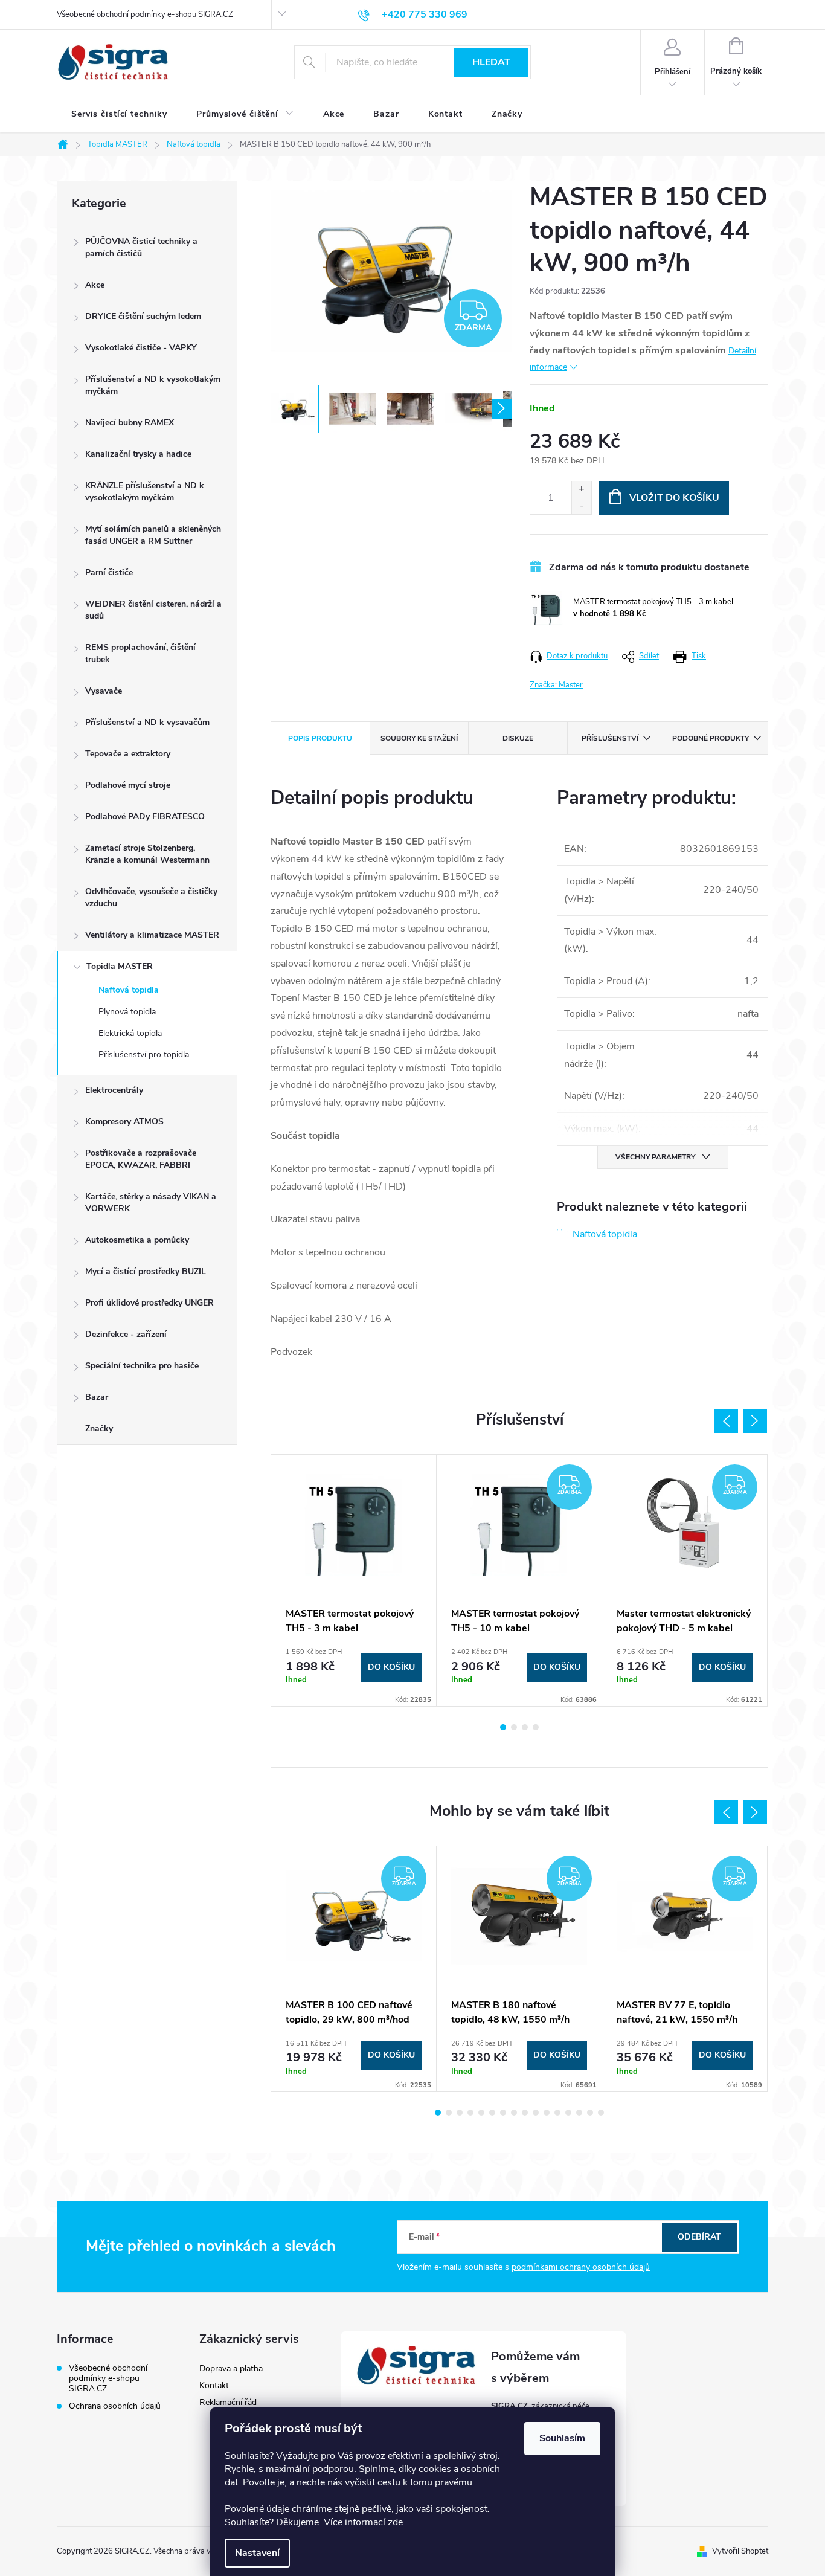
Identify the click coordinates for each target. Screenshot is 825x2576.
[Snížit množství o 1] (581, 506)
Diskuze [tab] (518, 738)
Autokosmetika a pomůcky (137, 1240)
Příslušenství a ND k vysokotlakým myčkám (153, 385)
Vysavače (104, 691)
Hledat (491, 62)
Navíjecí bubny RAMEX (130, 423)
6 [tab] (492, 2113)
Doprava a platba (231, 2368)
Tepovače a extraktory (128, 754)
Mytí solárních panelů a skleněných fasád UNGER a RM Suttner (153, 535)
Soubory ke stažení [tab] (419, 738)
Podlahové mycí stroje (128, 785)
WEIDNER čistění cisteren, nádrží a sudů (153, 610)
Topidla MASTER (120, 966)
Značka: (556, 685)
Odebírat (699, 2237)
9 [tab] (525, 2113)
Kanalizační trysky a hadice (138, 454)
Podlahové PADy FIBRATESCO (145, 816)
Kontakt (214, 2385)
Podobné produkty (711, 738)
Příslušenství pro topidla (144, 1055)
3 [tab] (525, 1727)
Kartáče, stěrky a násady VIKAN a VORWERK (151, 1203)
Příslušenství (610, 738)
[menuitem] (119, 114)
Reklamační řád (228, 2402)
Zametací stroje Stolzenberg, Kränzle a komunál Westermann (147, 854)
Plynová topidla (127, 1012)
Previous (726, 1421)
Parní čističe (109, 572)
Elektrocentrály (114, 1090)
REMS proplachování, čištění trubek (140, 653)
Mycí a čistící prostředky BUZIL (146, 1271)
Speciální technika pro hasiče (142, 1366)
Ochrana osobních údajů (115, 2406)
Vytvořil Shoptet (740, 2551)
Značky (99, 1428)
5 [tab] (481, 2113)
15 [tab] (590, 2113)
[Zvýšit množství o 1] (581, 490)
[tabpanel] (354, 1580)
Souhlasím (562, 2438)
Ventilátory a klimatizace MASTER (152, 935)
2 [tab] (514, 1727)
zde (395, 2522)
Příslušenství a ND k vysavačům (147, 722)
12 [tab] (557, 2113)
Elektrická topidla (130, 1033)
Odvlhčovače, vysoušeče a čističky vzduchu (151, 897)
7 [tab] (503, 2113)
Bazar (97, 1397)
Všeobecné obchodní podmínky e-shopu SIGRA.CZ (145, 14)
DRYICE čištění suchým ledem (143, 316)
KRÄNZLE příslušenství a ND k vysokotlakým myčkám (145, 491)
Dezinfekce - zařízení (126, 1334)
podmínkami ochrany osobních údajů (581, 2267)
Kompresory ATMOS (124, 1122)
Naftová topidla (129, 990)
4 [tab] (536, 1727)
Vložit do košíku (674, 498)
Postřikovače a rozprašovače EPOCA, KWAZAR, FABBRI (141, 1159)
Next (755, 1421)
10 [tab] (536, 2113)
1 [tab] (503, 1727)
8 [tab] (514, 2113)
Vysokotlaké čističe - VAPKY (141, 348)
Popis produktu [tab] (320, 738)
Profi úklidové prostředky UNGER (149, 1303)
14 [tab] (579, 2113)
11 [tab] (547, 2113)
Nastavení (257, 2553)
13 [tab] (568, 2113)
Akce (95, 285)
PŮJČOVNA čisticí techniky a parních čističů (141, 247)
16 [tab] (601, 2113)
